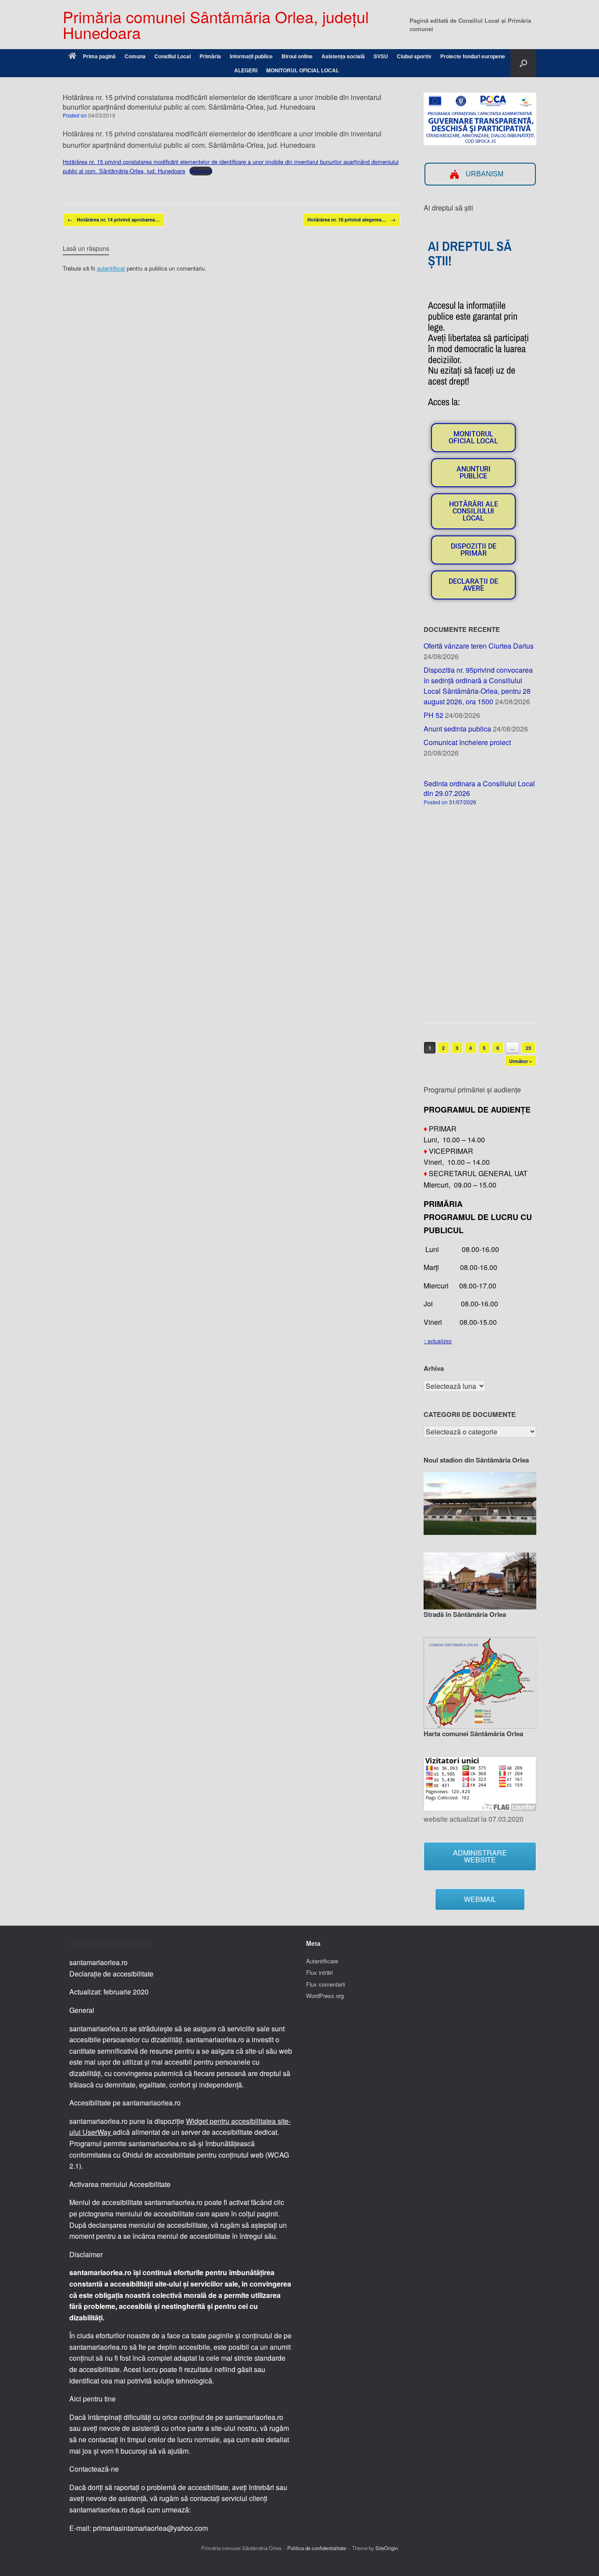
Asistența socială (343, 56)
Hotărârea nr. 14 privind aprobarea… (114, 219)
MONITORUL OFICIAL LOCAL (303, 70)
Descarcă (201, 171)
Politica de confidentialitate (317, 2548)
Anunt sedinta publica (457, 729)
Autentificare (322, 1961)
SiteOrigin (387, 2548)
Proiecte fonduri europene (473, 56)
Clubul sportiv (414, 56)
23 (528, 1048)
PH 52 (433, 715)
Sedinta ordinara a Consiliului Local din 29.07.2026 (479, 788)
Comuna (135, 56)
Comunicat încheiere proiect (467, 742)
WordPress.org (325, 1996)
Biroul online (297, 56)
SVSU (381, 56)
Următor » (521, 1061)
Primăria (210, 56)
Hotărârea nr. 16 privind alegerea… (351, 219)
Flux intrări (319, 1972)
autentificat (111, 268)
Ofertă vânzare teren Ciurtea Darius (479, 646)
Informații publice (251, 56)
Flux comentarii (326, 1984)
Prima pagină (99, 56)
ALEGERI (246, 70)
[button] (523, 63)
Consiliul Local (173, 56)
